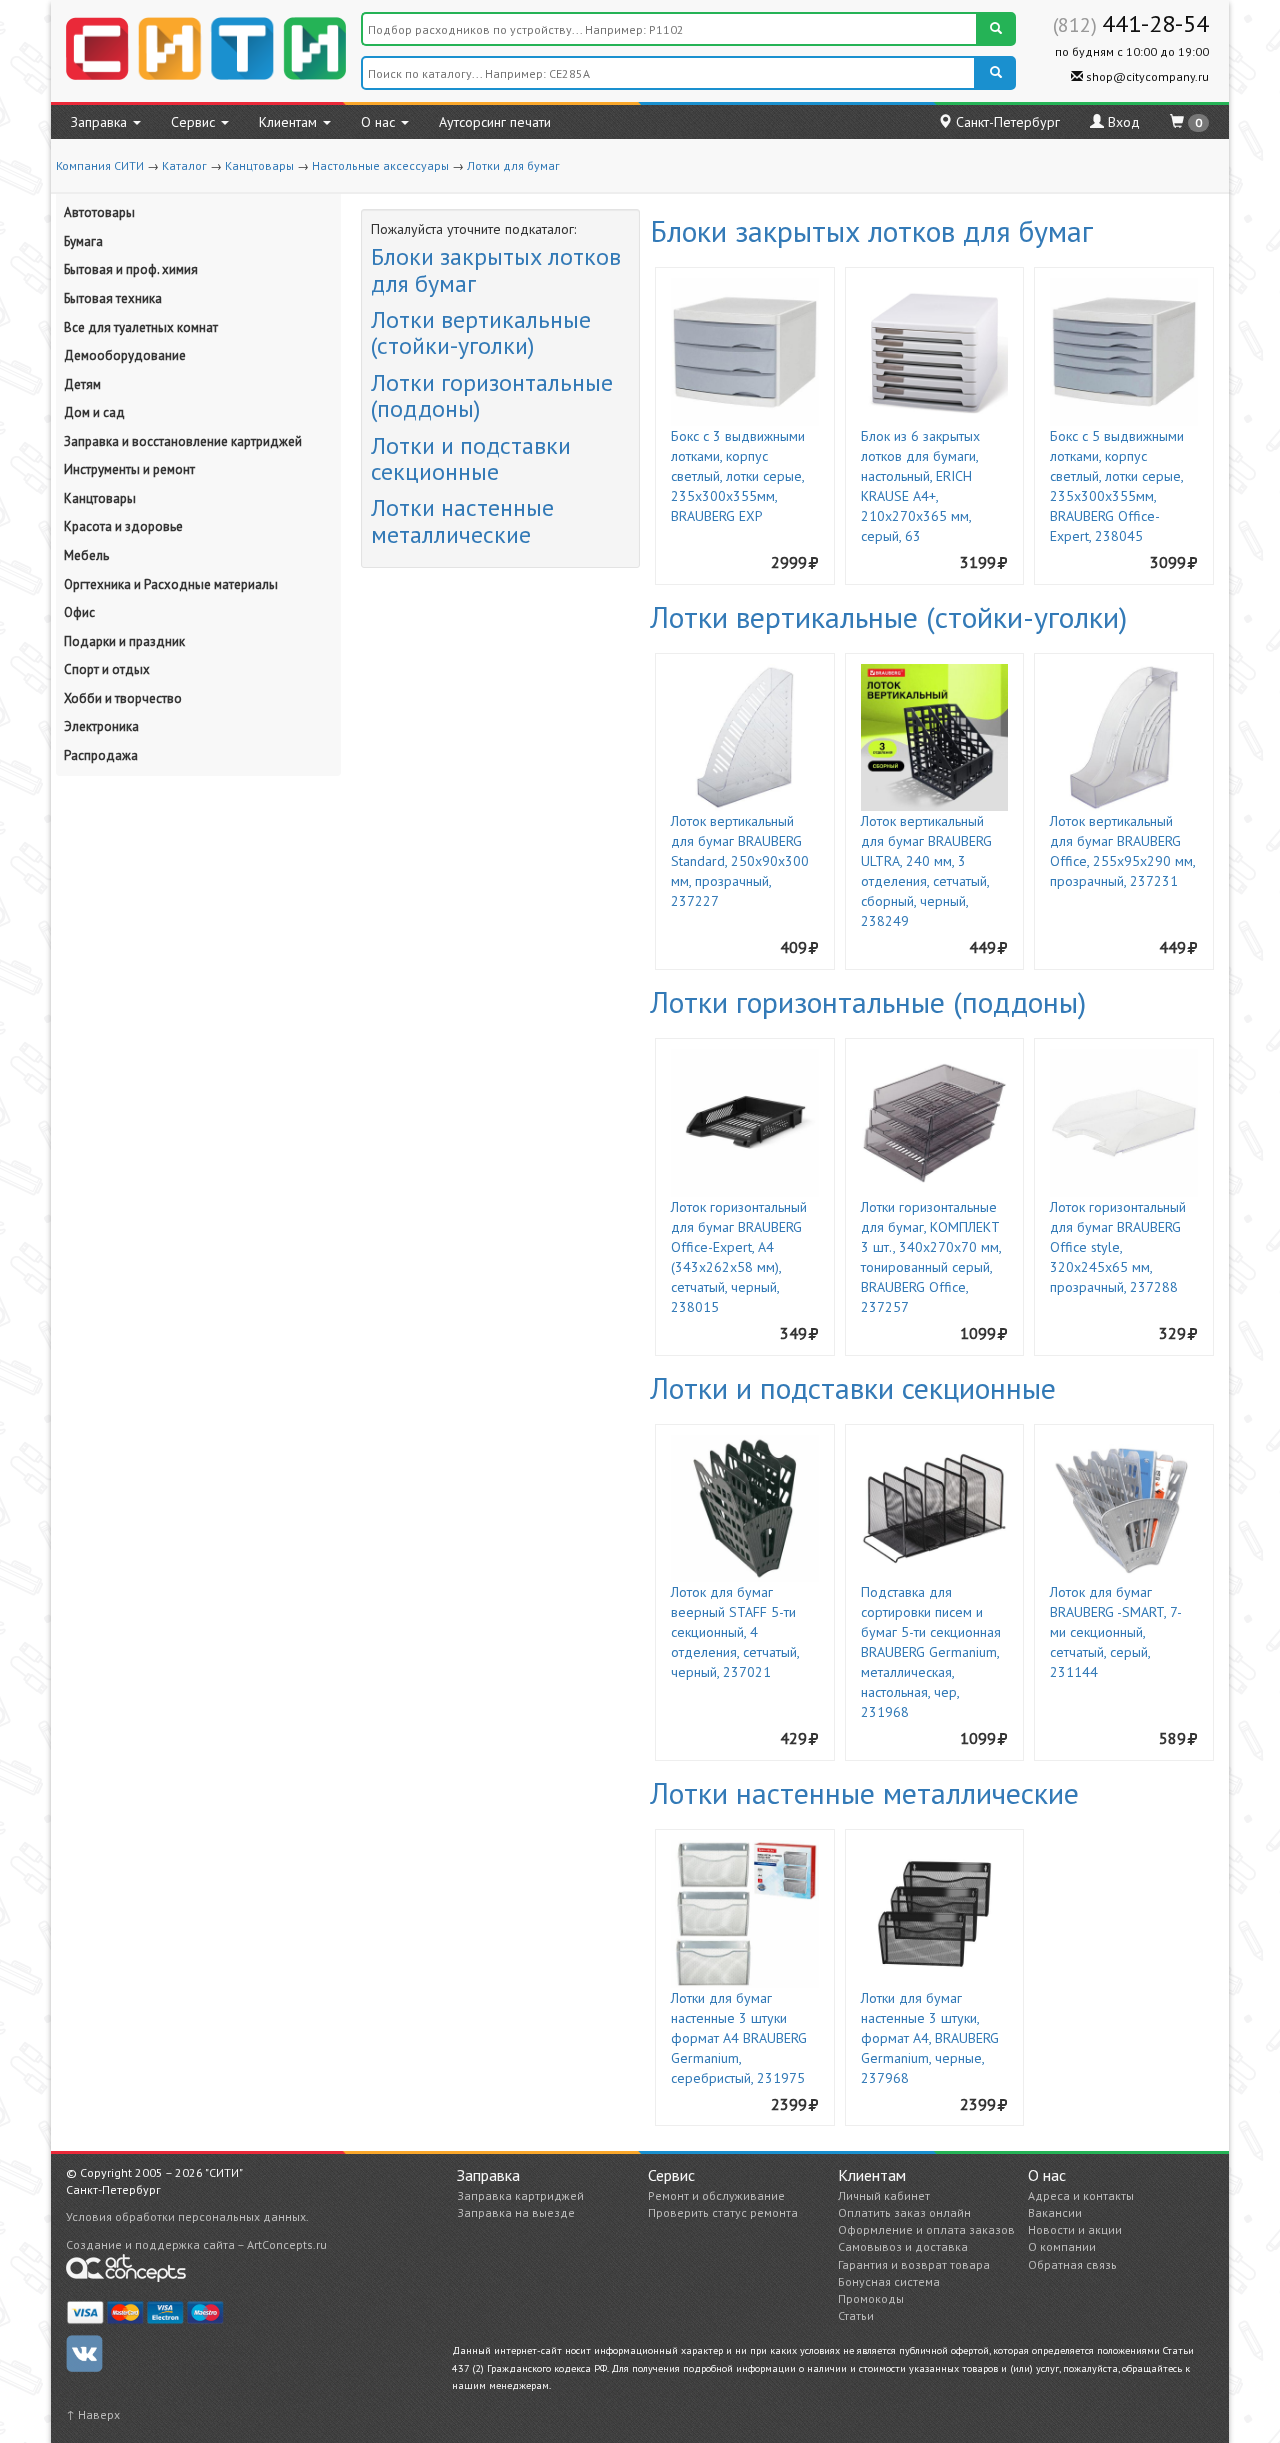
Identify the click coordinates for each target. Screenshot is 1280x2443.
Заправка (101, 122)
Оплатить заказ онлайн (904, 2212)
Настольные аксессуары (380, 165)
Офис (79, 612)
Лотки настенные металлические (462, 520)
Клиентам (290, 122)
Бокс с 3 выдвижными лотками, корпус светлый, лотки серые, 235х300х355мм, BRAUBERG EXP (738, 476)
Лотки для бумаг (513, 165)
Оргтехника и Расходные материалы (171, 584)
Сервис (195, 122)
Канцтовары (259, 165)
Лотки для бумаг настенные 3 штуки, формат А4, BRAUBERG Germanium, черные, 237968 (930, 2038)
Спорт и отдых (107, 669)
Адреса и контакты (1081, 2195)
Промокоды (871, 2298)
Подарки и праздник (124, 641)
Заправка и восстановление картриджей (183, 441)
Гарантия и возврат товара (914, 2264)
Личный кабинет (884, 2195)
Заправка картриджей (520, 2195)
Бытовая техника (113, 298)
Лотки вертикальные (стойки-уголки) (481, 332)
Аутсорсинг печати (495, 122)
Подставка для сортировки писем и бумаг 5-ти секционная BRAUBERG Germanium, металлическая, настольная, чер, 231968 (931, 1652)
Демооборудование (125, 355)
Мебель (86, 555)
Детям (82, 384)
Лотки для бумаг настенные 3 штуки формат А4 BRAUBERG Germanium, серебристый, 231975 (739, 2038)
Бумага (83, 241)
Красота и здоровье (123, 526)
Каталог (184, 165)
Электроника (101, 726)
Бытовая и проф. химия (131, 269)
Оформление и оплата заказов (926, 2229)
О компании (1062, 2246)
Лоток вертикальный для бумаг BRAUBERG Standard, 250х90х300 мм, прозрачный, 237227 (740, 861)
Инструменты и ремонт (129, 469)
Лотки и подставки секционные (471, 458)
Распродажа (101, 755)
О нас (380, 122)
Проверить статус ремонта (723, 2212)
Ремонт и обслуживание (716, 2195)
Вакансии (1055, 2212)
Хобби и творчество (123, 698)
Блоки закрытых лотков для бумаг (496, 269)
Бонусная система (889, 2281)
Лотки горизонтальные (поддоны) (492, 395)
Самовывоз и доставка (903, 2246)
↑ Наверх (93, 2414)
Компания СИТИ (100, 165)
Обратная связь (1072, 2264)
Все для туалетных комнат (141, 327)
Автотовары (99, 212)
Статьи (856, 2315)
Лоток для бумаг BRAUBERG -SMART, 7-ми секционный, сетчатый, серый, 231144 (1116, 1632)
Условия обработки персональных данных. (187, 2216)
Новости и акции (1075, 2229)
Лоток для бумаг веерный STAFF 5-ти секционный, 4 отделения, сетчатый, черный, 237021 (735, 1632)
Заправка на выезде (516, 2212)
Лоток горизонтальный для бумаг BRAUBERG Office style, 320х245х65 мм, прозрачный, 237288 (1118, 1247)
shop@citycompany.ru (1146, 76)
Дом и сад (94, 412)
